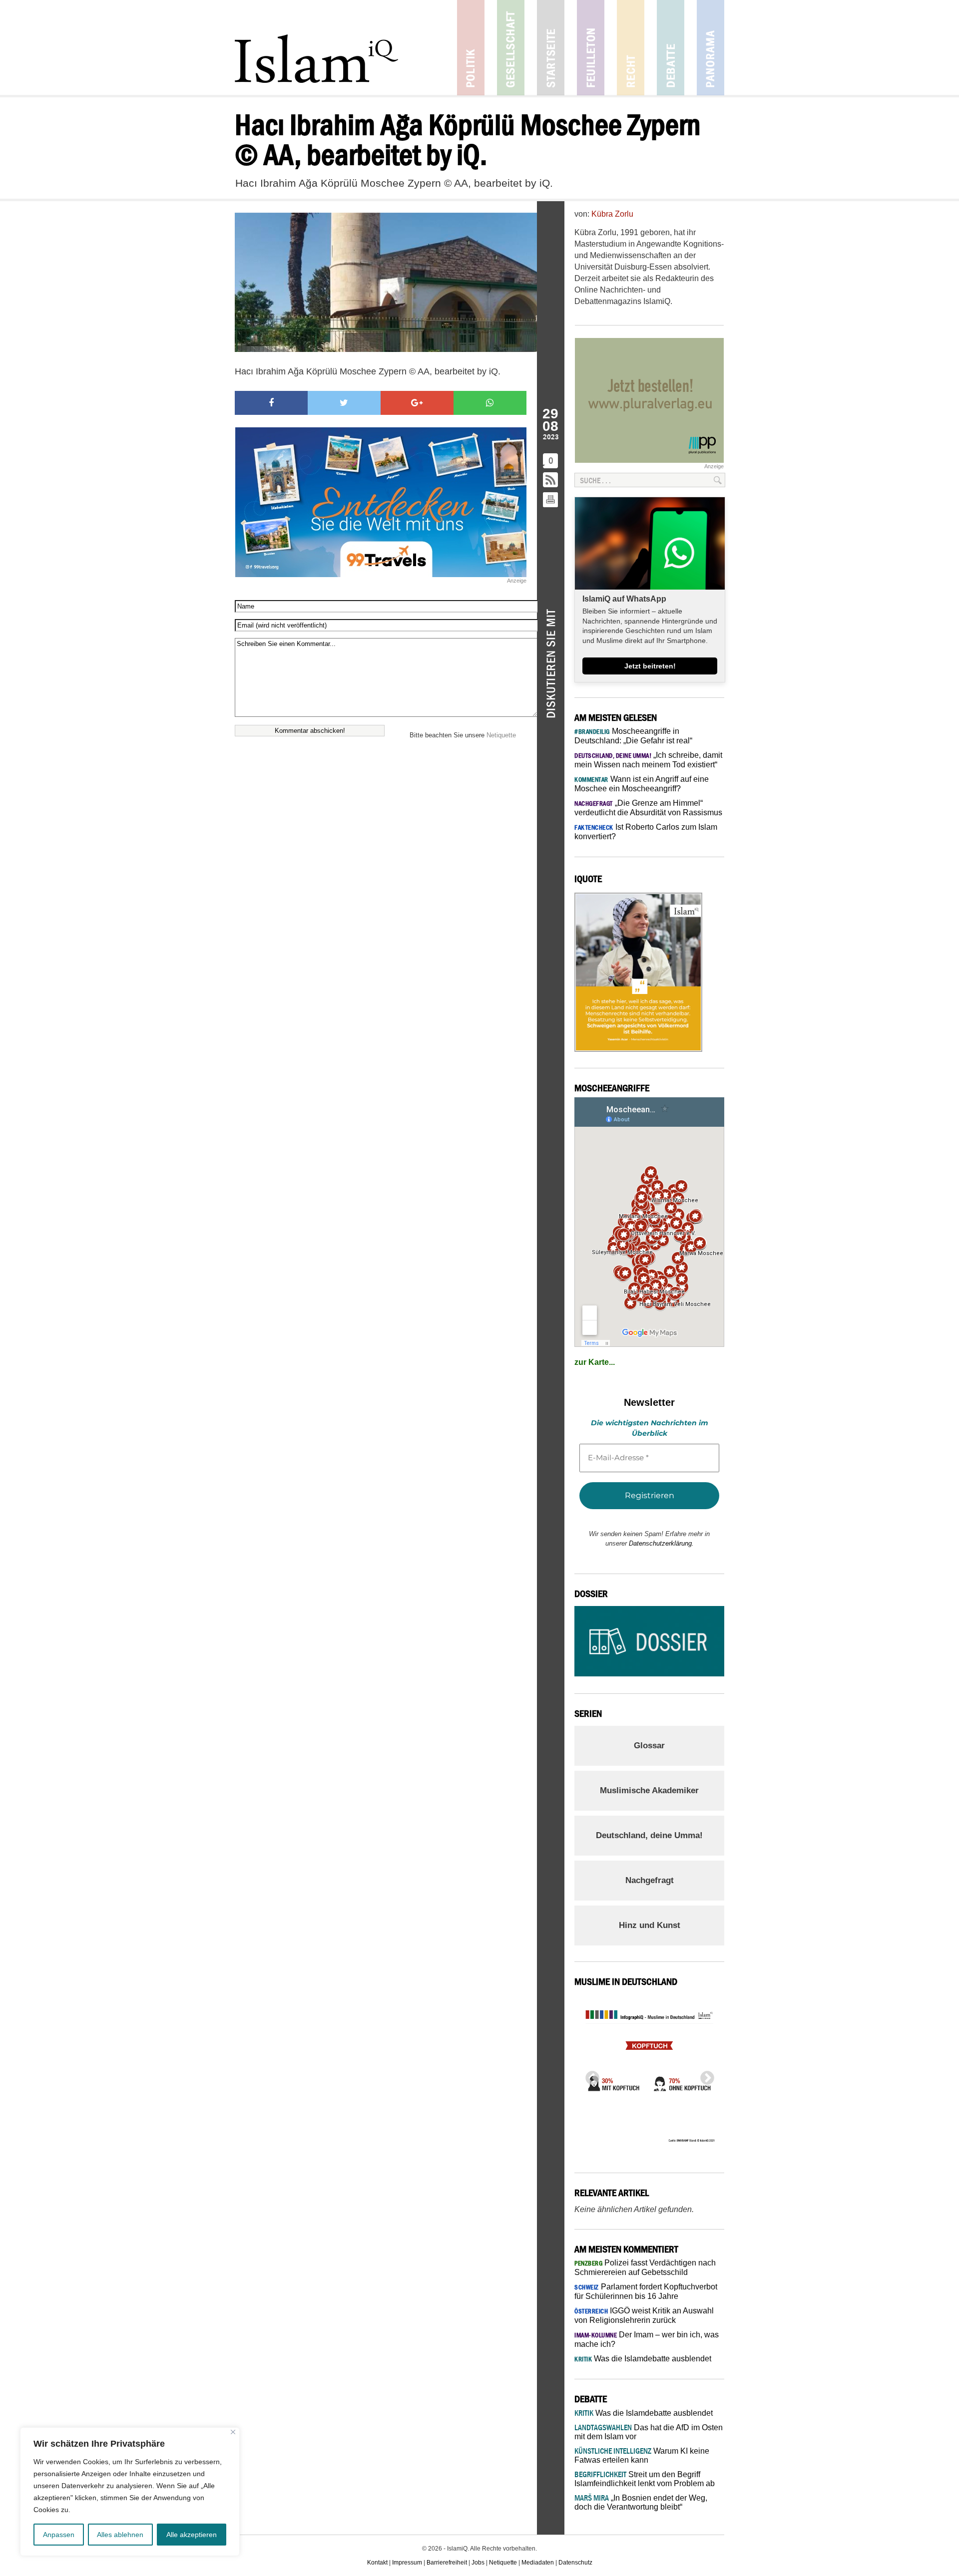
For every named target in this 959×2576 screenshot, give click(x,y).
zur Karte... (595, 1362)
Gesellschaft (511, 48)
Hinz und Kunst (650, 1925)
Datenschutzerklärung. (661, 1543)
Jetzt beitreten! (650, 666)
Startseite (551, 48)
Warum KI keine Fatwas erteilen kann (642, 2455)
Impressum (407, 2563)
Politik (471, 48)
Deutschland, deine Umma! (649, 1835)
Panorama (711, 48)
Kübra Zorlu (612, 214)
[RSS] (551, 481)
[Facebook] (271, 403)
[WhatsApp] (490, 403)
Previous (589, 2075)
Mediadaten (538, 2563)
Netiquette (501, 735)
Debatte (671, 48)
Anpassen (59, 2535)
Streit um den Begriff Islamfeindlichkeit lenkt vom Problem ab (645, 2479)
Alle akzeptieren (192, 2535)
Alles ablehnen (120, 2535)
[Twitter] (344, 403)
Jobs (478, 2563)
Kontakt (377, 2563)
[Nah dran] (233, 2432)
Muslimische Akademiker (649, 1790)
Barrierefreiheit (447, 2563)
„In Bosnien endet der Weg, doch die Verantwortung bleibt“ (641, 2502)
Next (704, 2075)
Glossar (649, 1746)
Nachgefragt (650, 1880)
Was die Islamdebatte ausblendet (643, 2359)
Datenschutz (575, 2563)
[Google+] (417, 403)
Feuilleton (591, 48)
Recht (631, 48)
